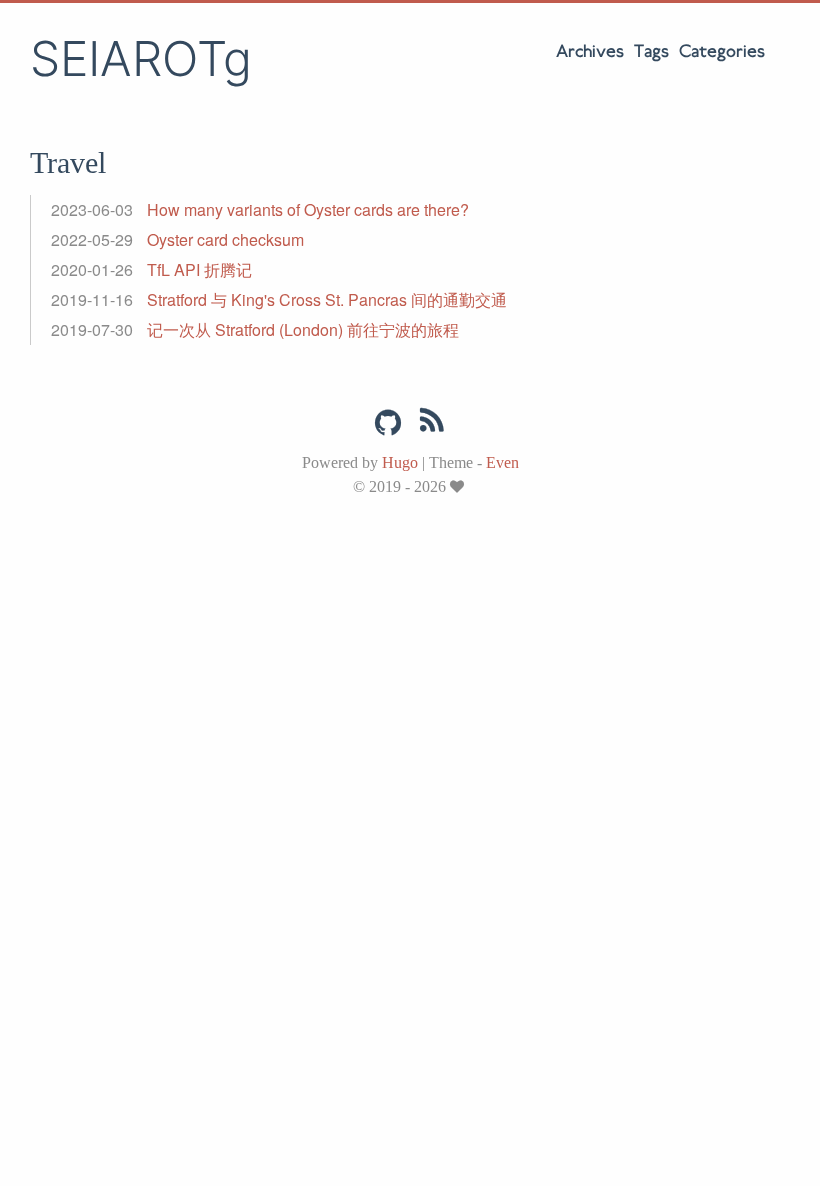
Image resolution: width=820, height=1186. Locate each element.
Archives (590, 52)
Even (502, 462)
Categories (722, 52)
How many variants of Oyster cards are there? (308, 209)
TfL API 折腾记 (199, 269)
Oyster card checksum (225, 239)
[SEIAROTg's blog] (432, 424)
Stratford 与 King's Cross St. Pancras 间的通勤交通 (327, 299)
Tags (651, 52)
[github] (388, 423)
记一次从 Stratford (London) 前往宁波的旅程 (303, 329)
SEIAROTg (141, 58)
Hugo (400, 462)
